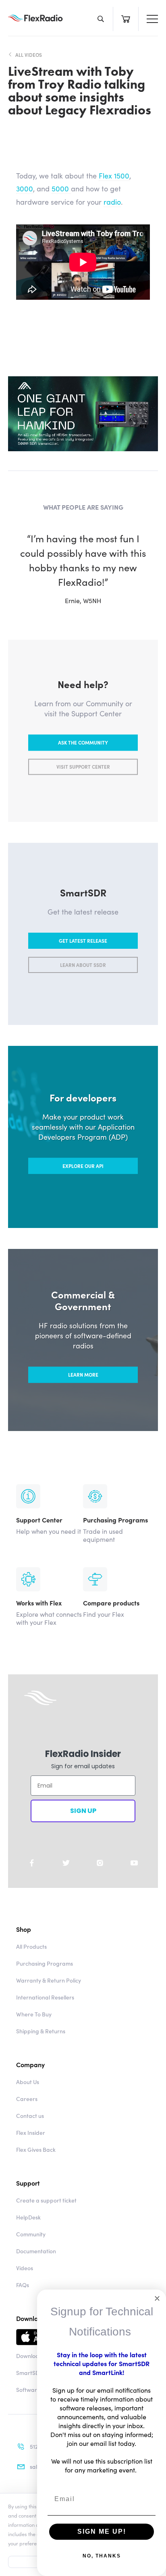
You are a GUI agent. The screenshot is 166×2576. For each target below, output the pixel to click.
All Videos (29, 55)
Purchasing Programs (45, 1963)
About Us (28, 2082)
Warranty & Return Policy (49, 1980)
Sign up (83, 1811)
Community (31, 2234)
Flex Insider (31, 2132)
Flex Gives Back (36, 2149)
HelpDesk (28, 2217)
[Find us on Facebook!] (32, 1863)
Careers (27, 2099)
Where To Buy (34, 2014)
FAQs (23, 2285)
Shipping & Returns (41, 2031)
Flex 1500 (114, 175)
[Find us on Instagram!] (100, 1863)
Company (30, 2064)
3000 (25, 188)
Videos (25, 2268)
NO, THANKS (102, 2556)
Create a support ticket (46, 2200)
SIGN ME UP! (102, 2531)
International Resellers (45, 1997)
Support (28, 2183)
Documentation (36, 2251)
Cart (126, 19)
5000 (61, 188)
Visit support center (83, 766)
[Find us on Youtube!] (134, 1863)
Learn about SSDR (83, 965)
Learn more (83, 1374)
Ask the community (83, 742)
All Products (31, 1946)
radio (112, 202)
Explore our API (83, 1166)
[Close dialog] (157, 2298)
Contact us (30, 2116)
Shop (24, 1929)
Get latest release (83, 941)
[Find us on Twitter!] (66, 1863)
